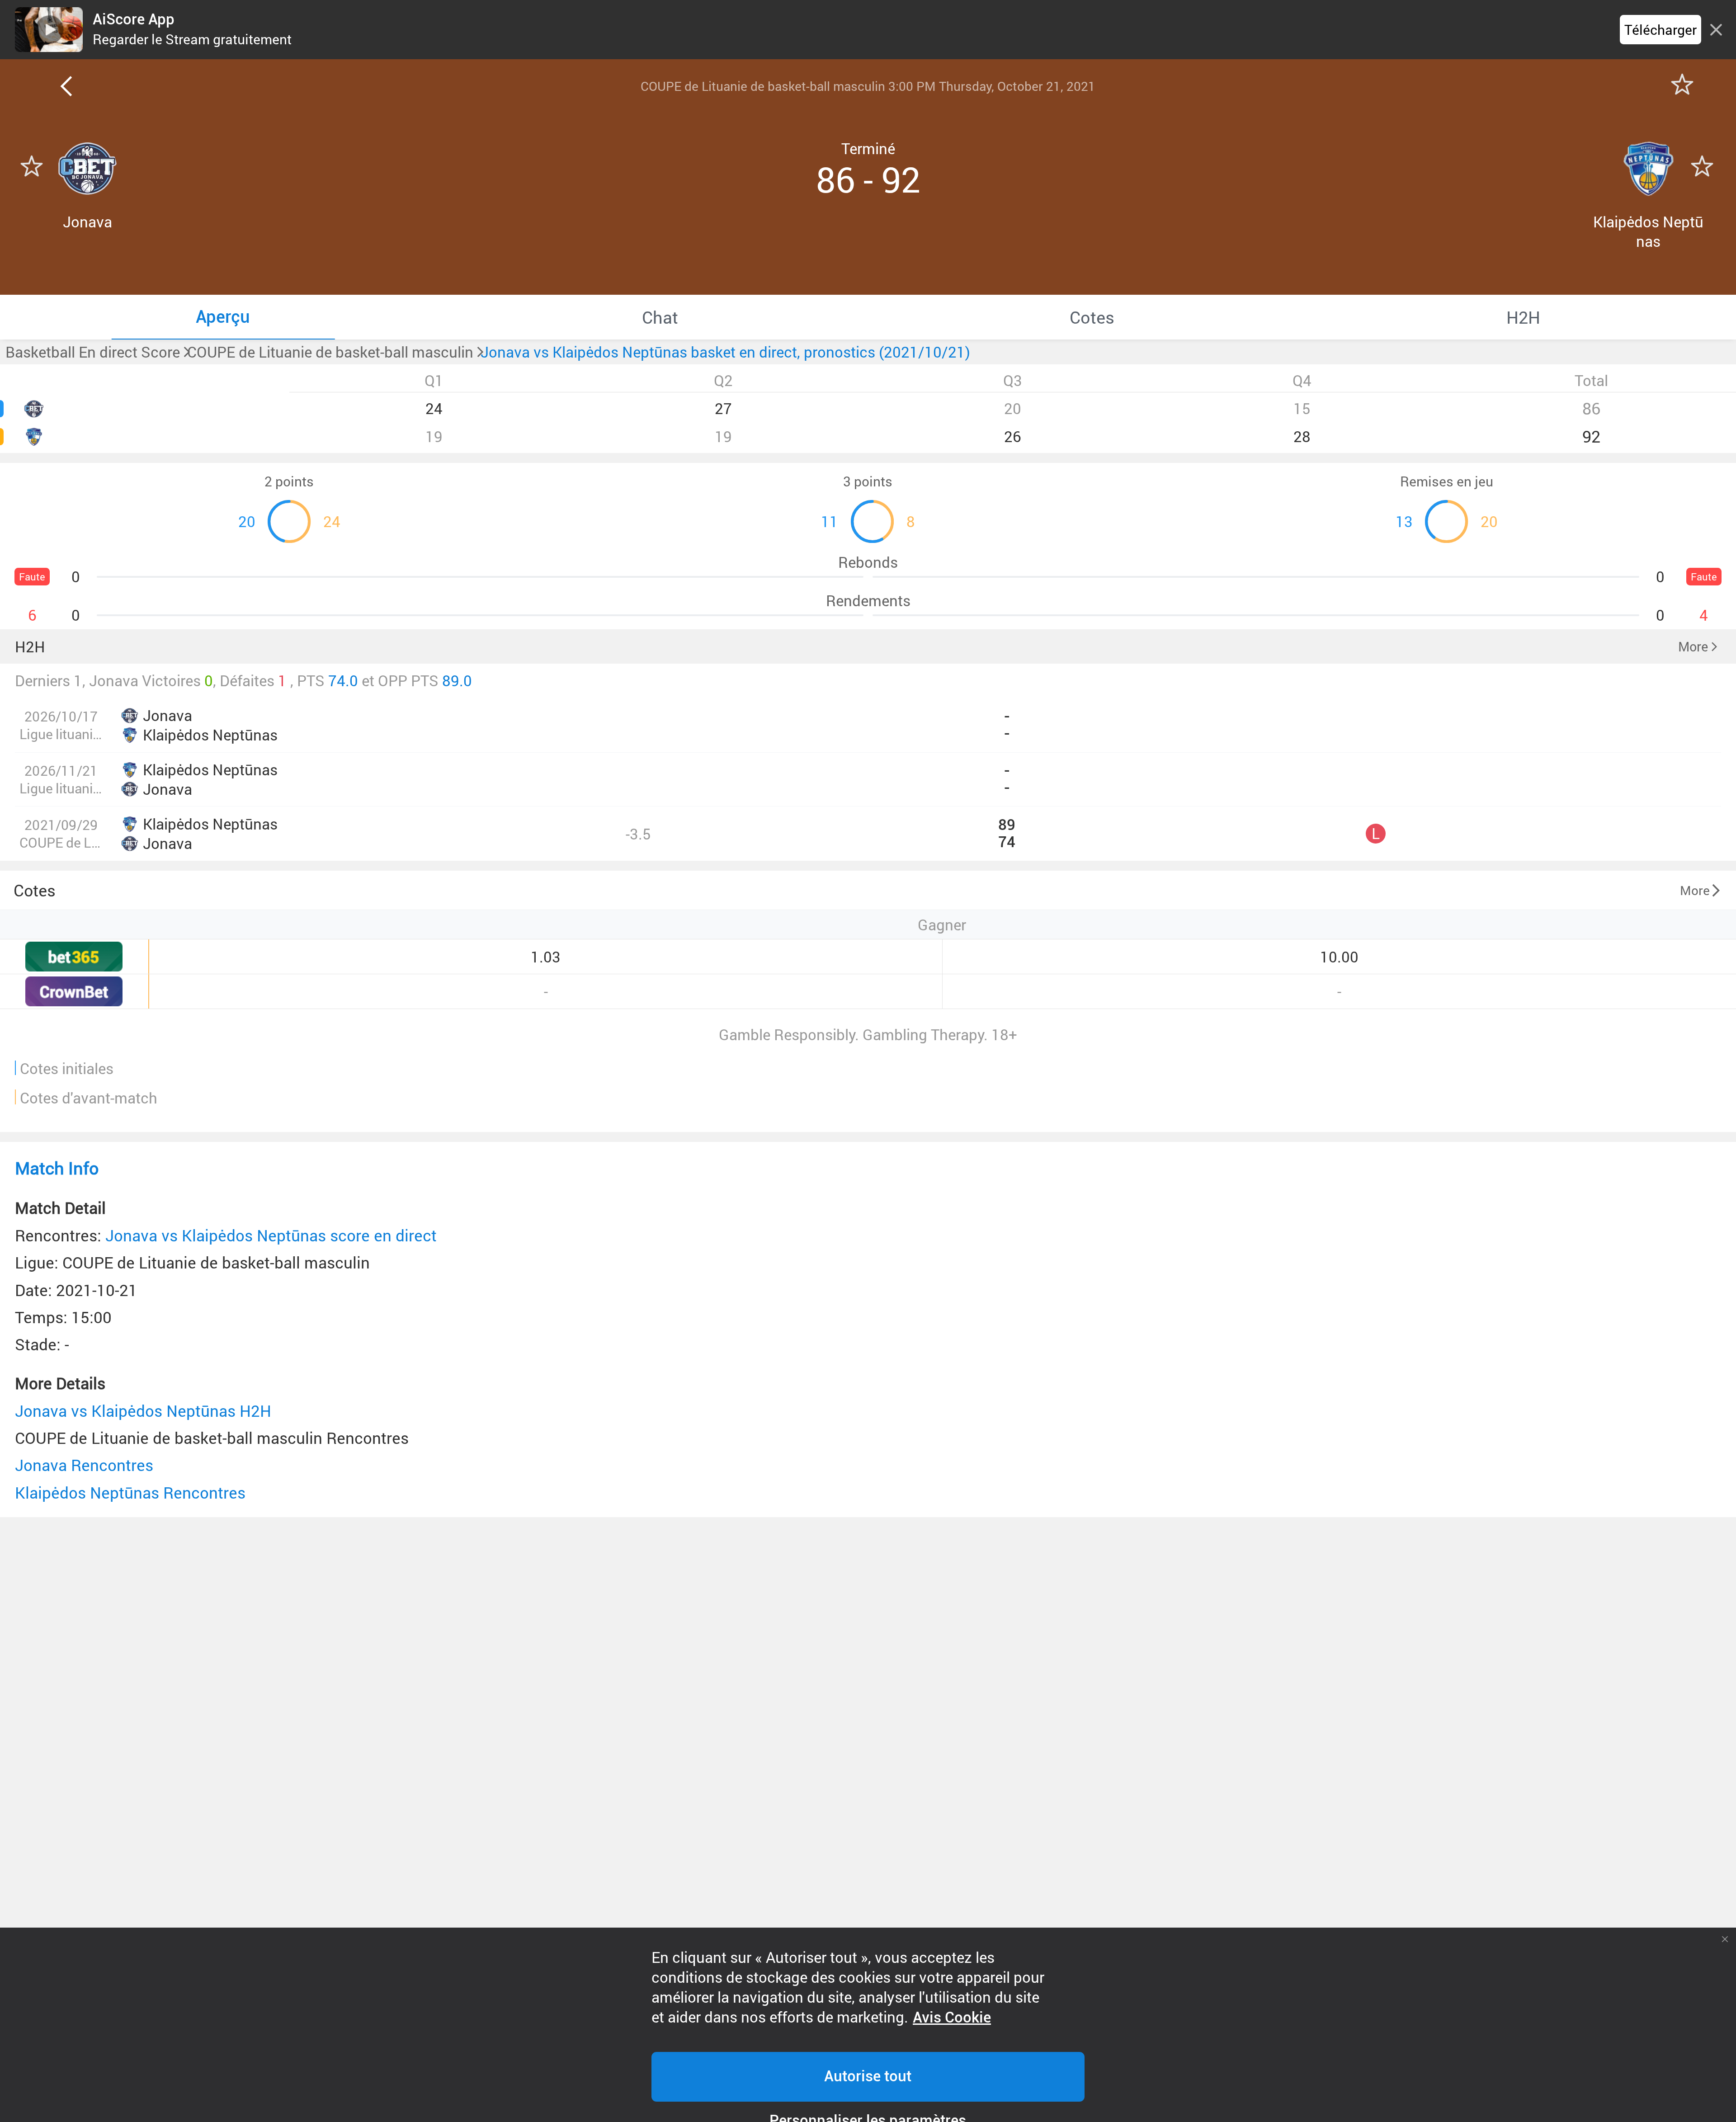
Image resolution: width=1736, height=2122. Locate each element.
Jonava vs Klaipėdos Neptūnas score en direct (271, 1235)
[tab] (223, 317)
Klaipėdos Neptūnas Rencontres (130, 1492)
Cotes (35, 890)
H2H (30, 647)
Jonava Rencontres (84, 1465)
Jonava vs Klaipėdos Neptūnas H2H (143, 1411)
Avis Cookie (952, 2018)
